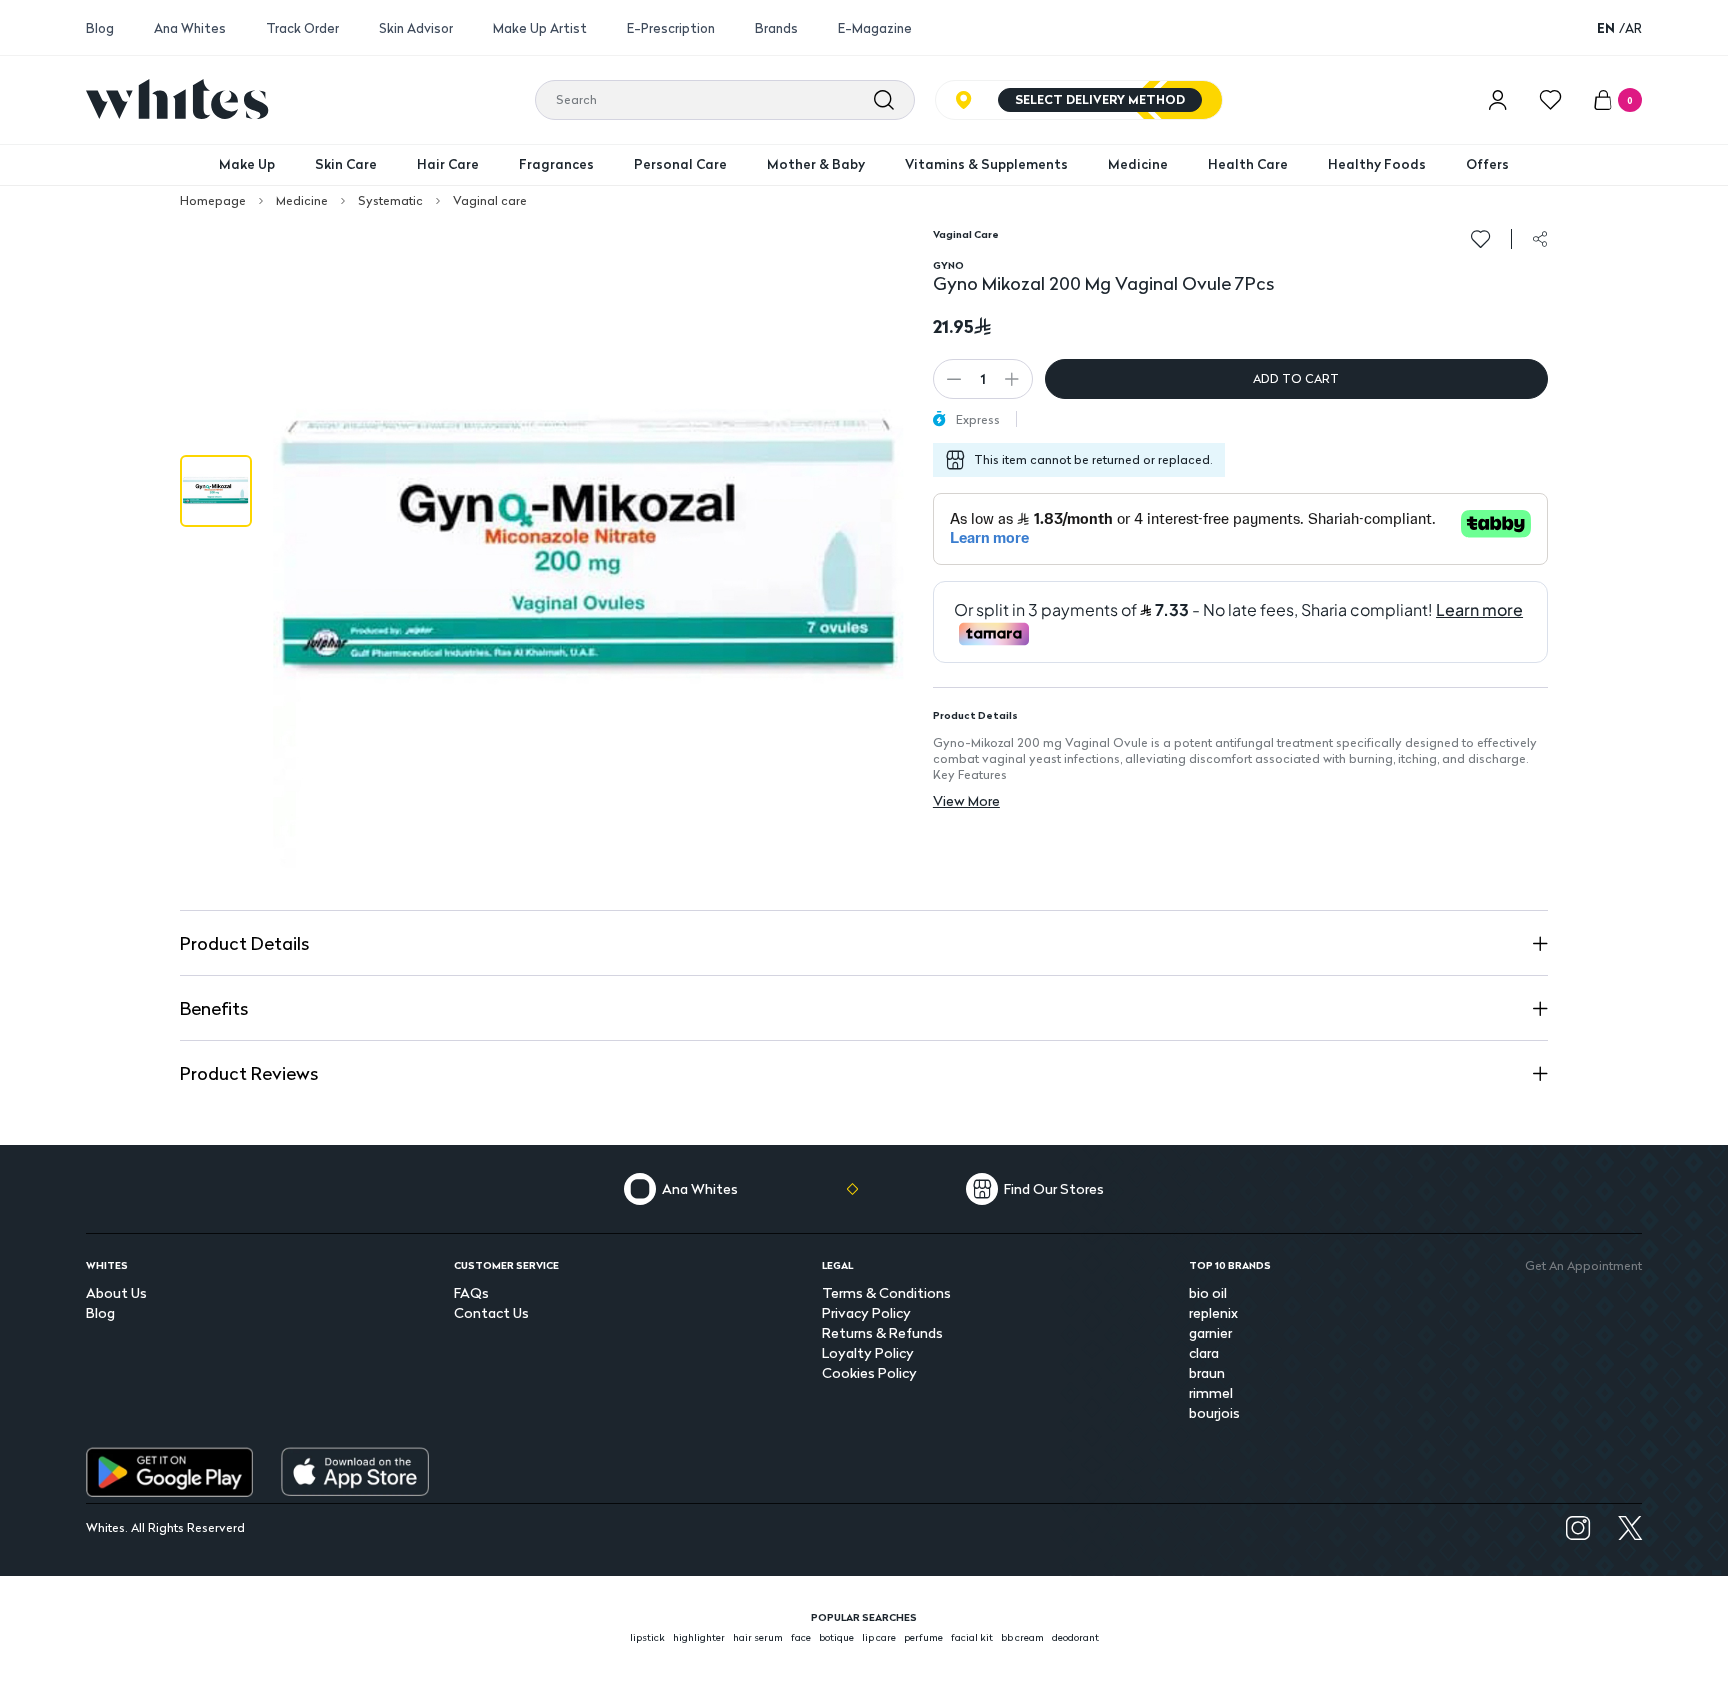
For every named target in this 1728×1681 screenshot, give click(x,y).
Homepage (213, 201)
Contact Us (491, 1312)
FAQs (471, 1292)
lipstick (647, 1637)
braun (1207, 1372)
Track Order (302, 28)
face (801, 1637)
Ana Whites (190, 28)
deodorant (1075, 1637)
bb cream (1022, 1637)
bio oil (1208, 1292)
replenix (1213, 1312)
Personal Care (680, 164)
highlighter (699, 1637)
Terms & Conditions (886, 1292)
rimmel (1211, 1392)
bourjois (1214, 1412)
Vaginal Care (966, 234)
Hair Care (448, 164)
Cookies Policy (869, 1372)
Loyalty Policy (868, 1352)
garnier (1210, 1332)
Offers (1487, 164)
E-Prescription (671, 28)
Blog (100, 28)
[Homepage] (177, 99)
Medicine (1138, 164)
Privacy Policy (866, 1312)
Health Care (1248, 164)
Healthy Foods (1377, 164)
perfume (923, 1637)
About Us (116, 1292)
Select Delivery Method (1100, 99)
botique (836, 1637)
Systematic (390, 201)
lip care (879, 1637)
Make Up (247, 164)
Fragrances (556, 164)
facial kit (972, 1637)
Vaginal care (490, 201)
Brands (776, 28)
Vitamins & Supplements (986, 164)
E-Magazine (875, 28)
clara (1204, 1352)
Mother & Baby (816, 164)
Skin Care (346, 164)
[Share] (1540, 239)
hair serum (758, 1637)
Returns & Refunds (882, 1332)
